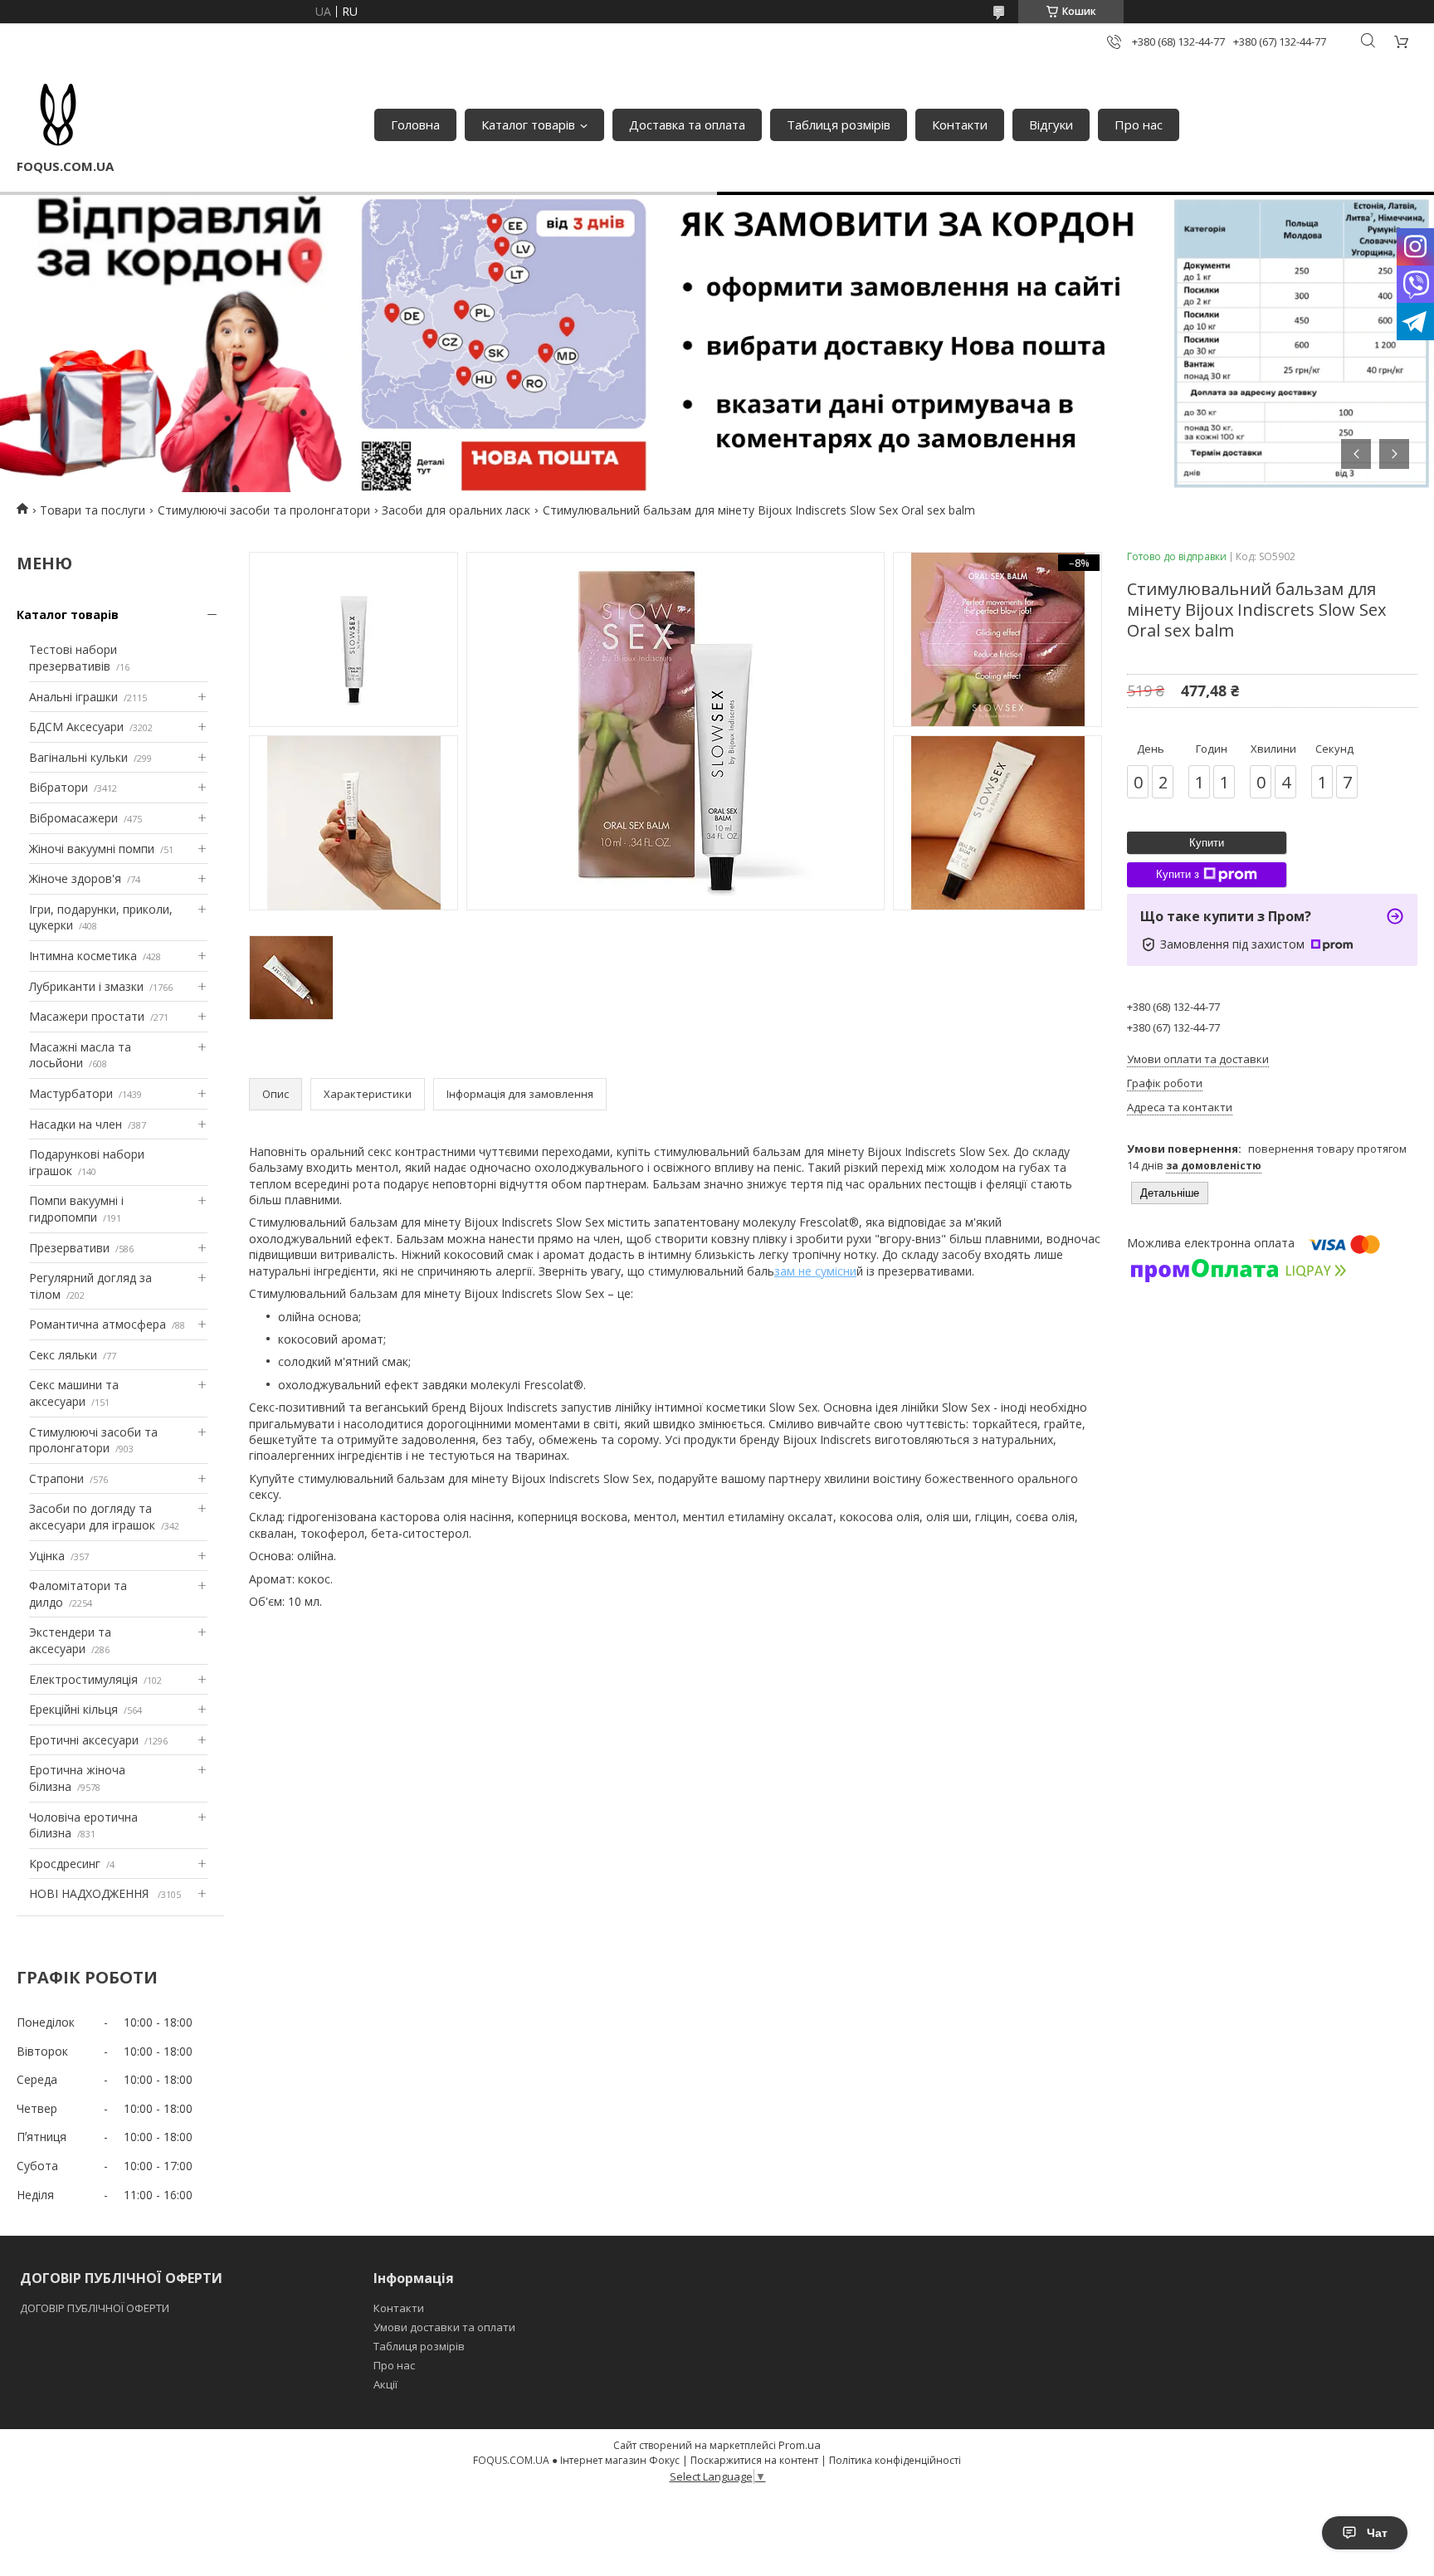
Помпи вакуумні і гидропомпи (76, 1209)
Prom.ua (800, 2445)
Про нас (1139, 124)
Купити (1207, 843)
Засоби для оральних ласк (456, 510)
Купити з (1178, 874)
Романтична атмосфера (98, 1324)
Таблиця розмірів (839, 124)
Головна (415, 124)
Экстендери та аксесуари (70, 1640)
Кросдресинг (65, 1864)
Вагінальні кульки (78, 757)
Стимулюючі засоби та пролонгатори (264, 510)
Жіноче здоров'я (75, 878)
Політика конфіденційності (895, 2460)
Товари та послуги (93, 510)
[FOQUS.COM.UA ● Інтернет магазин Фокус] (58, 116)
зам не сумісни (815, 1271)
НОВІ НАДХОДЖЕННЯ (90, 1893)
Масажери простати (87, 1016)
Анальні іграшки (73, 697)
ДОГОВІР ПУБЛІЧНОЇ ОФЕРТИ (96, 2308)
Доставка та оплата (687, 124)
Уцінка (47, 1556)
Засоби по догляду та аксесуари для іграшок (92, 1517)
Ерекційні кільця (73, 1709)
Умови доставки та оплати (444, 2327)
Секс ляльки (63, 1355)
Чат (1377, 2533)
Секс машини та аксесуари (74, 1393)
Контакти (960, 124)
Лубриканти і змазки (86, 986)
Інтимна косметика (83, 956)
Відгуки (1051, 124)
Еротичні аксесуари (84, 1740)
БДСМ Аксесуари (76, 727)
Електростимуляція (83, 1679)
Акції (385, 2384)
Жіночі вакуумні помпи (92, 849)
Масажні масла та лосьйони (80, 1055)
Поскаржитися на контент (754, 2460)
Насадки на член (76, 1124)
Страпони (56, 1478)
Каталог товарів (528, 124)
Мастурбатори (71, 1093)
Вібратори (59, 787)
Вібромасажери (73, 818)
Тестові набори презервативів (73, 658)
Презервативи (69, 1248)
